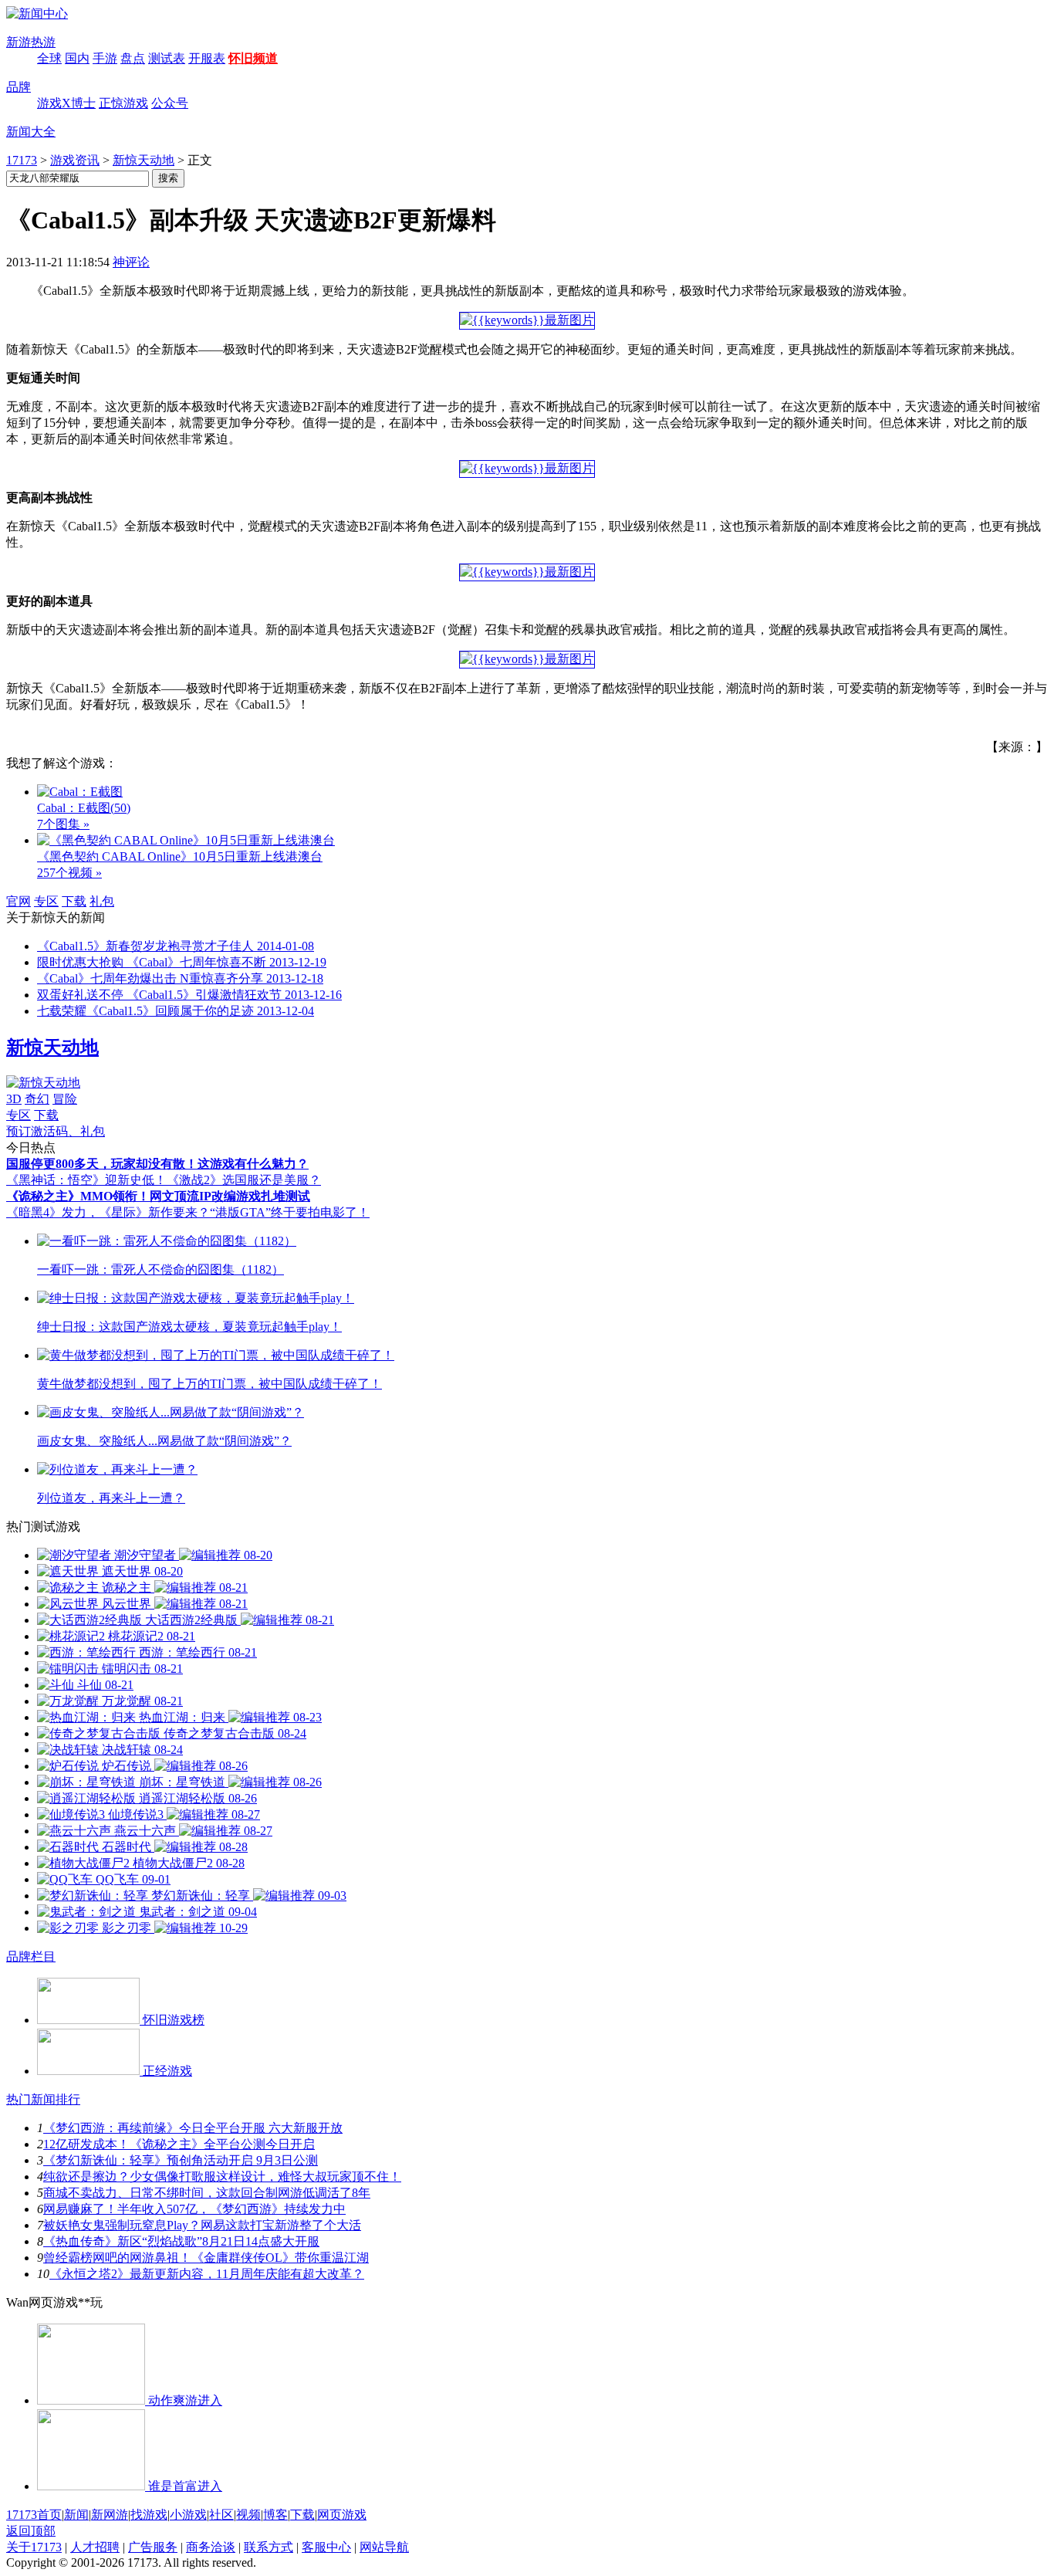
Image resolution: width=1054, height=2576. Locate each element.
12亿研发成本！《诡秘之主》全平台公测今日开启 (179, 2144)
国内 (77, 58)
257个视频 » (69, 873)
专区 (46, 901)
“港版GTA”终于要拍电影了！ (290, 1212)
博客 (275, 2515)
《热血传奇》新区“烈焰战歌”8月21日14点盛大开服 (181, 2241)
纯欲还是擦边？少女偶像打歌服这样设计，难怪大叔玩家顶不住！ (222, 2177)
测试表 (167, 58)
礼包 (102, 901)
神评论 (131, 262)
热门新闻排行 (43, 2099)
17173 (22, 160)
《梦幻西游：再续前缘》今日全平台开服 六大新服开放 (193, 2128)
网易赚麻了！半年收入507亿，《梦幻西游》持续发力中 (194, 2209)
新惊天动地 (144, 160)
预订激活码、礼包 (56, 1131)
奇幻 (37, 1099)
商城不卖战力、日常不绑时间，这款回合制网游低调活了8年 (207, 2193)
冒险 (65, 1099)
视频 (248, 2515)
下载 (74, 901)
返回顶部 (31, 2531)
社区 (221, 2515)
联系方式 (269, 2547)
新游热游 (31, 42)
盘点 (133, 58)
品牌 (19, 87)
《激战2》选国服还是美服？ (244, 1180)
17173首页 (34, 2515)
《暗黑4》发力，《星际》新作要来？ (108, 1212)
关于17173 (34, 2547)
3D (14, 1099)
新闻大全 (31, 132)
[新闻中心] (37, 14)
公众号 (170, 103)
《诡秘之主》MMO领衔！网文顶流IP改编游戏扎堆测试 (158, 1196)
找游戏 (149, 2515)
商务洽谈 (211, 2547)
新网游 (110, 2515)
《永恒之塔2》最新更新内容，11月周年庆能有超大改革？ (207, 2274)
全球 (49, 58)
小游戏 (188, 2515)
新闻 (76, 2515)
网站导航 (384, 2547)
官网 (19, 901)
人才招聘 (95, 2547)
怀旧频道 (253, 58)
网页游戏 (342, 2515)
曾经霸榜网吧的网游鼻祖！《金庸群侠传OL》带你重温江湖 (206, 2258)
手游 (105, 58)
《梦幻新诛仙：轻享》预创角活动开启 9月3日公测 (181, 2160)
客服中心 (326, 2547)
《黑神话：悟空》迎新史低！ (86, 1180)
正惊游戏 (123, 103)
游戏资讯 (75, 160)
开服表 (207, 58)
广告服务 (153, 2547)
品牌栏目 (31, 1957)
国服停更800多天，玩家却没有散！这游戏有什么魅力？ (157, 1164)
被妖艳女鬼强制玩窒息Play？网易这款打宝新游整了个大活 (202, 2225)
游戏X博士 (66, 103)
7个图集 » (63, 824)
